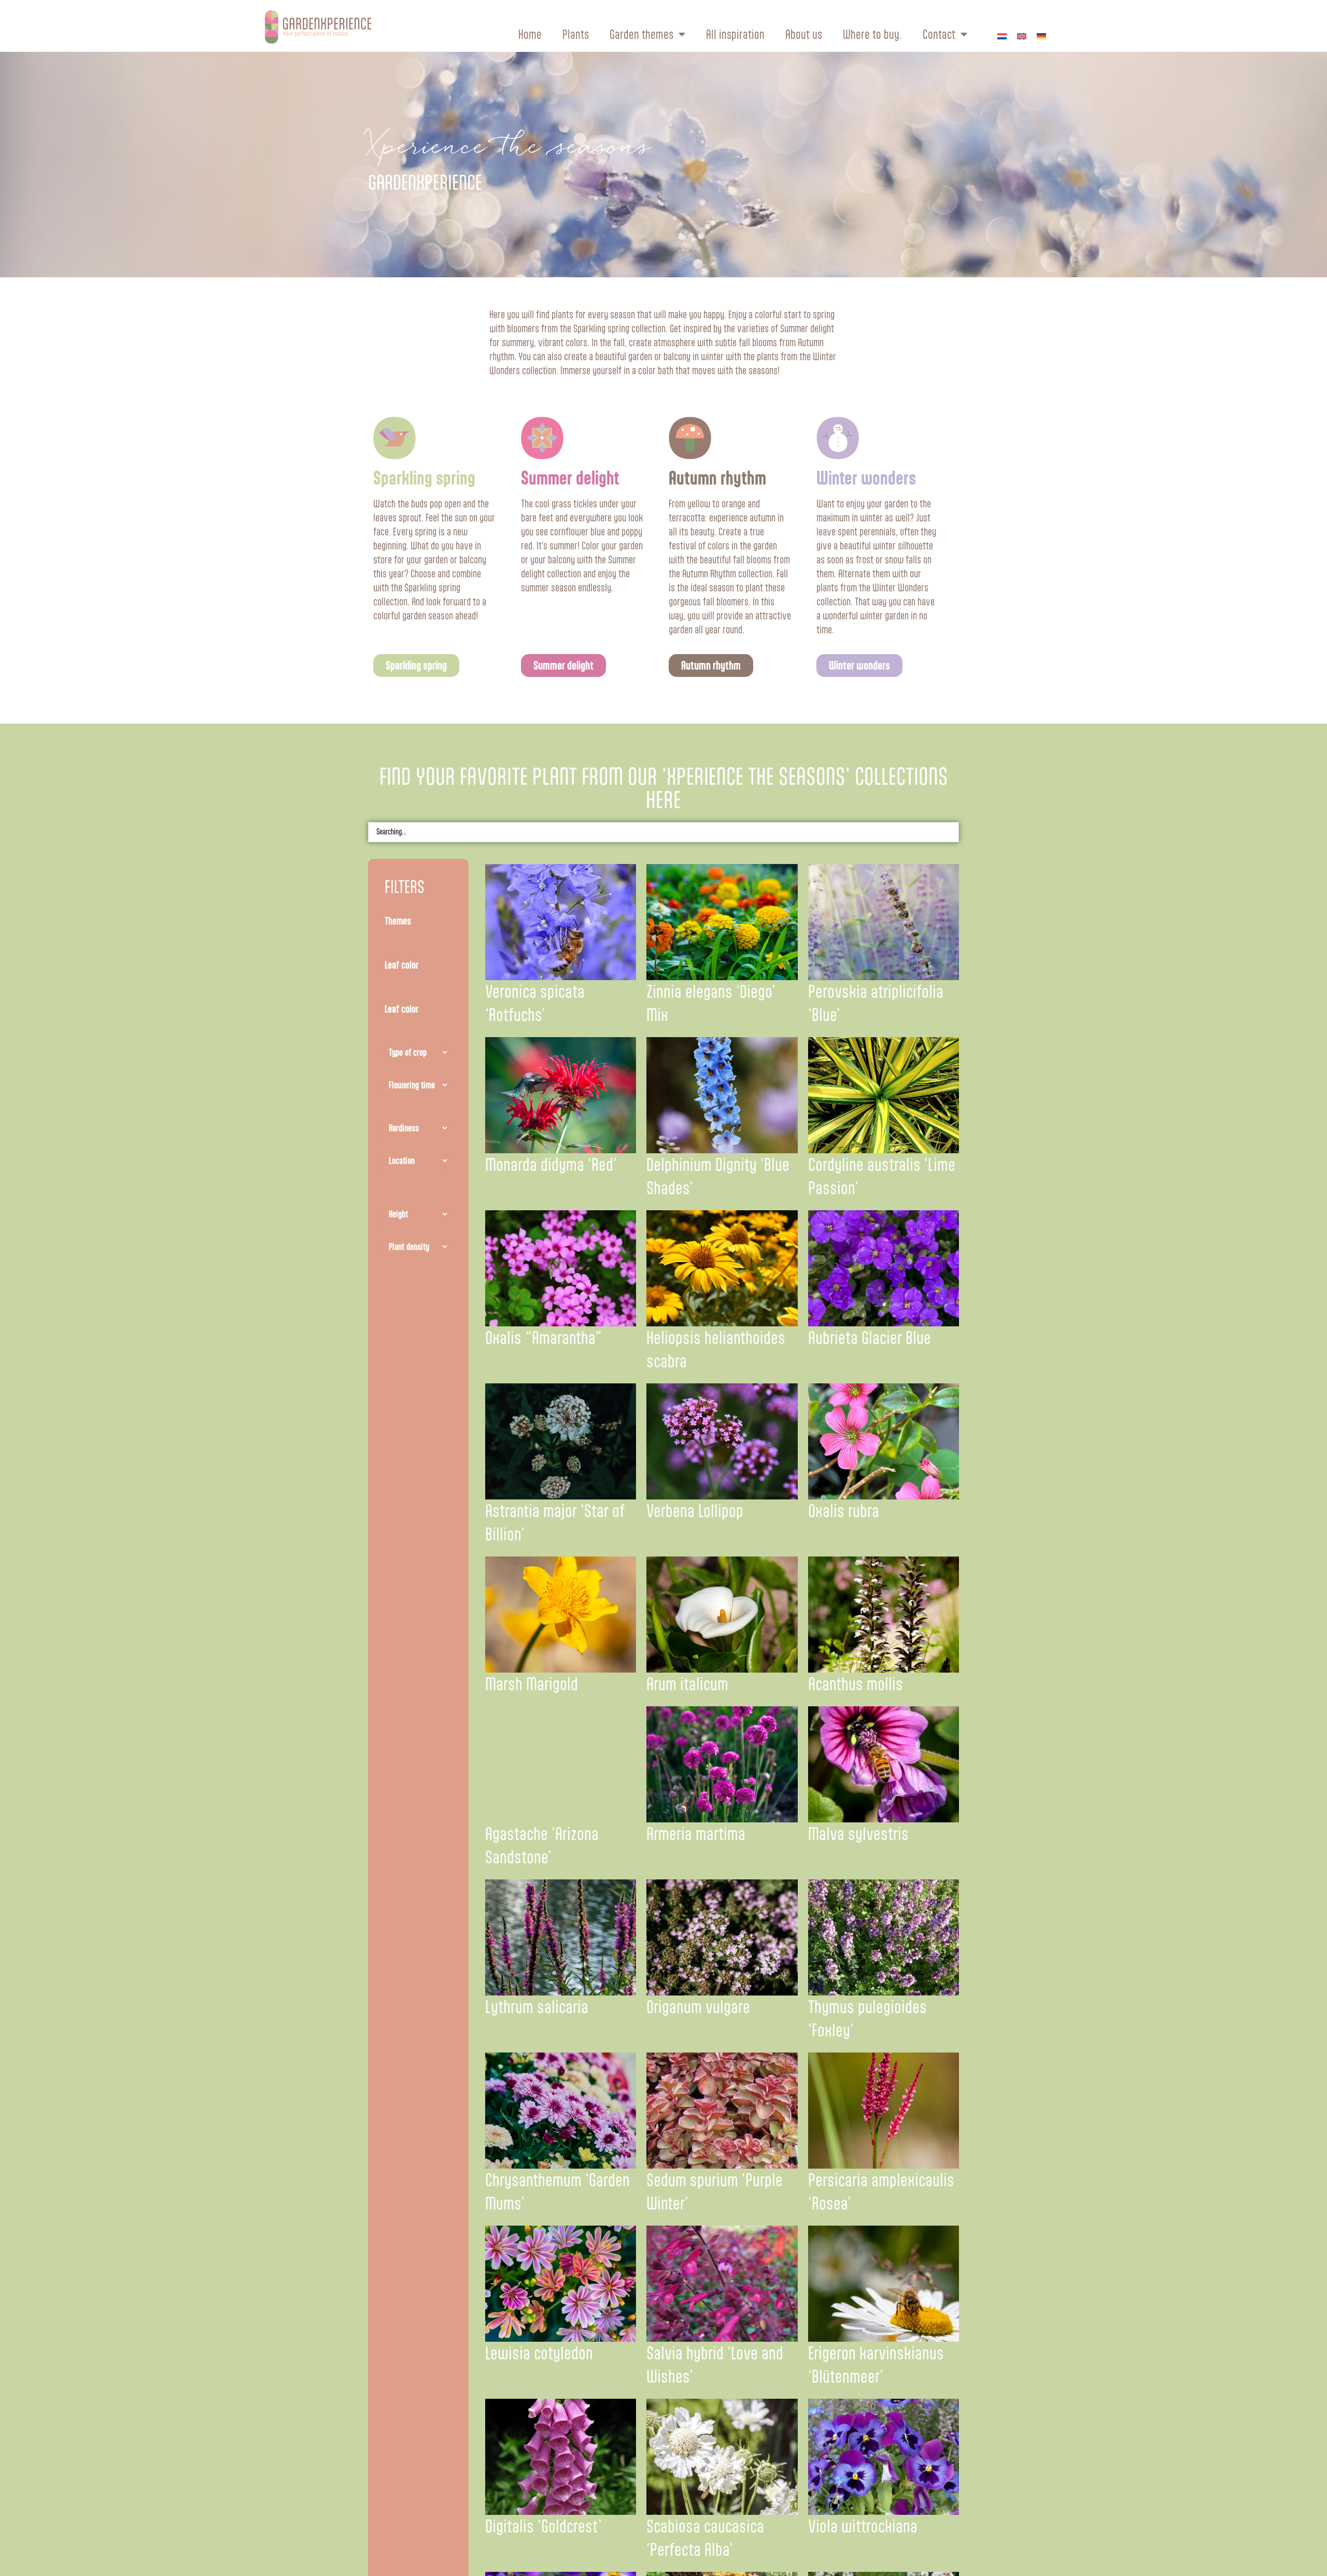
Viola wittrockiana (863, 2526)
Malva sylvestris (858, 1834)
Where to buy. (872, 34)
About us (804, 34)
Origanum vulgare (698, 2007)
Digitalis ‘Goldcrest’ (543, 2526)
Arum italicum (687, 1684)
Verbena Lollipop (695, 1511)
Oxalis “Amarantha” (543, 1338)
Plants (576, 34)
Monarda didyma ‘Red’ (551, 1165)
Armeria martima (696, 1834)
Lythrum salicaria (537, 2007)
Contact (939, 34)
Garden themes (641, 34)
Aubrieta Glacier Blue (870, 1338)
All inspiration (735, 34)
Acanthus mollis (856, 1684)
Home (530, 34)
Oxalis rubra (844, 1511)
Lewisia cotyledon (539, 2353)
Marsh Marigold (532, 1684)
